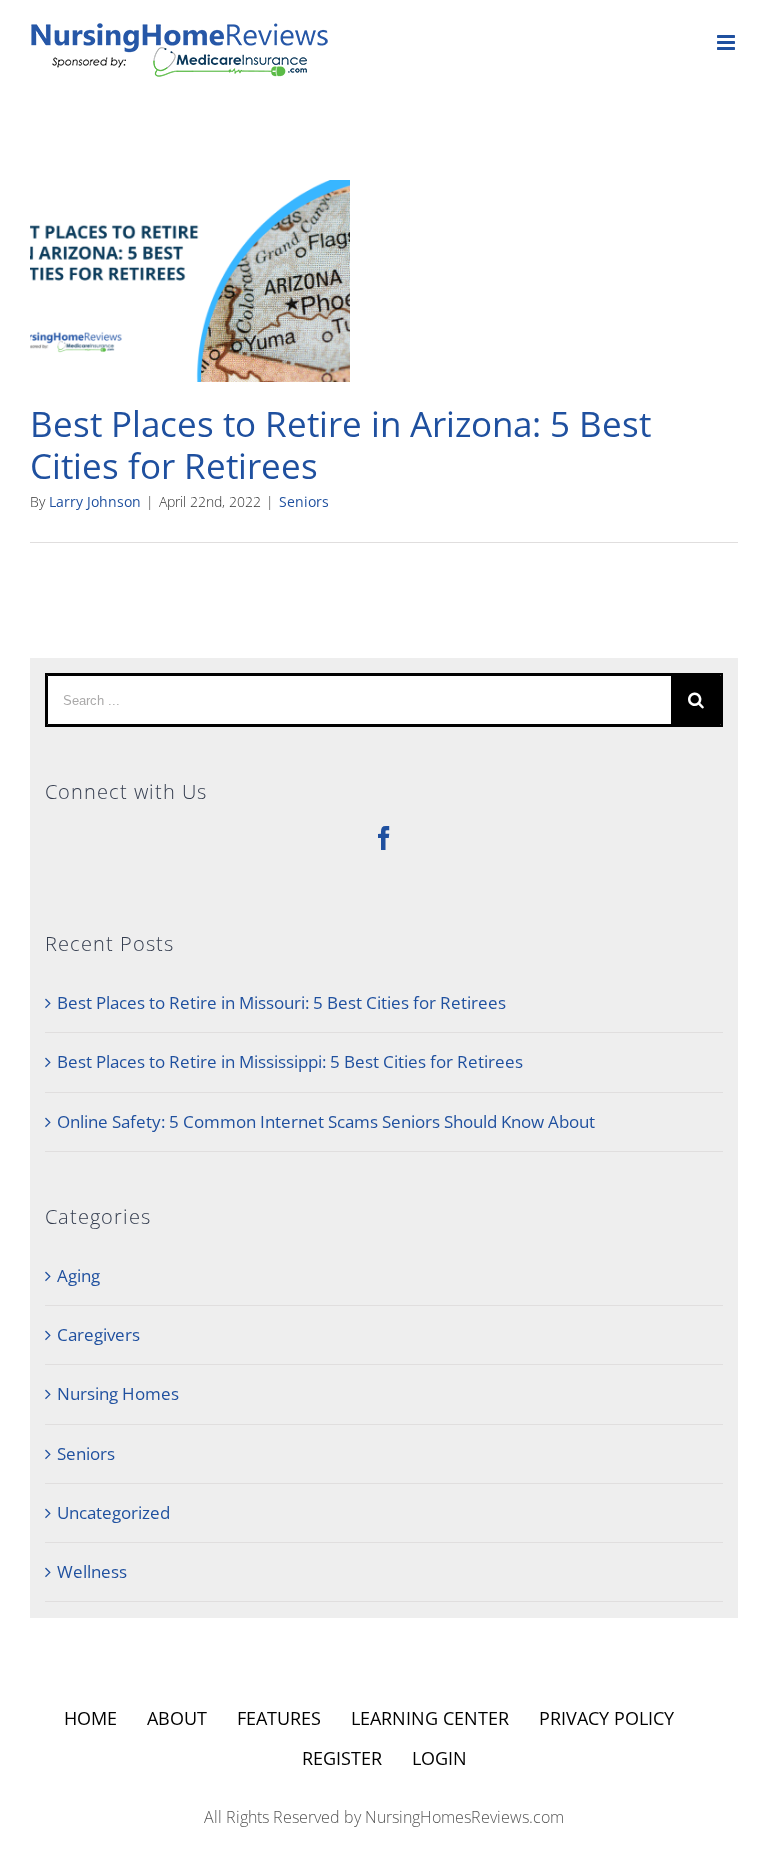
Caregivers (98, 1334)
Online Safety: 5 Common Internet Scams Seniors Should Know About (326, 1121)
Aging (78, 1275)
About (177, 1718)
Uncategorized (113, 1512)
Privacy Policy (606, 1718)
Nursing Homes (118, 1393)
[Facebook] (384, 838)
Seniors (304, 501)
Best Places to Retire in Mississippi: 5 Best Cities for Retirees (290, 1061)
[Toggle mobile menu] (727, 42)
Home (90, 1718)
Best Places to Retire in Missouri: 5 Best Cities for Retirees (281, 1002)
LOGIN (439, 1758)
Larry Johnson (95, 501)
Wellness (92, 1571)
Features (279, 1718)
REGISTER (342, 1758)
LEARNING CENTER (430, 1718)
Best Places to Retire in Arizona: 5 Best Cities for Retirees (340, 444)
